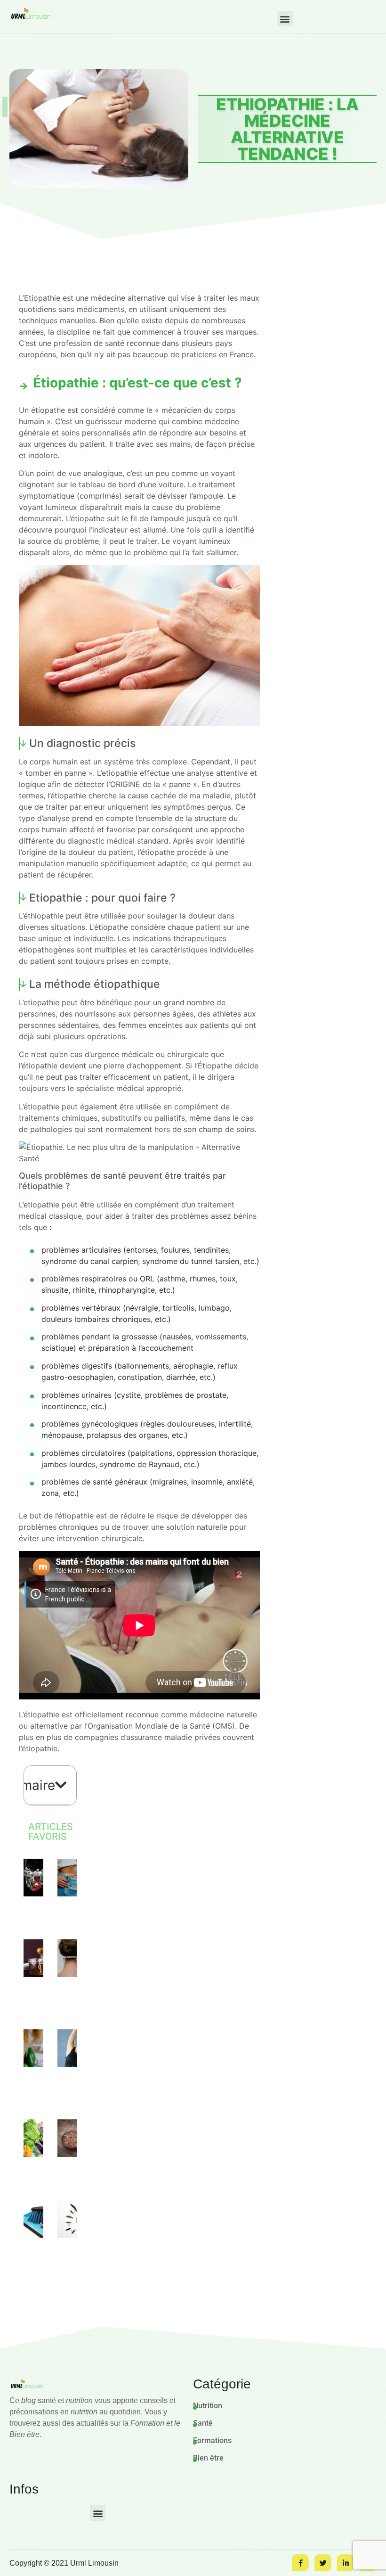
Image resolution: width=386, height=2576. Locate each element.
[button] (285, 19)
